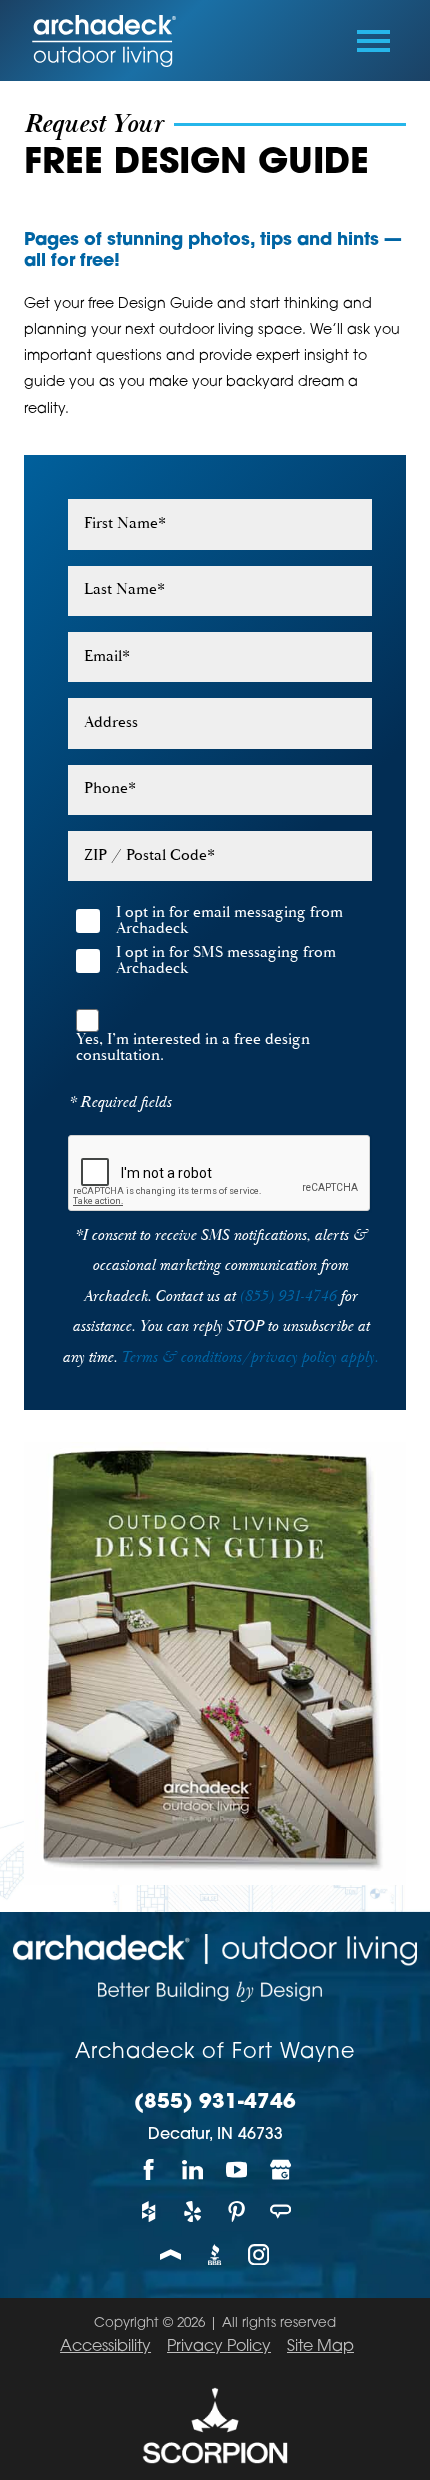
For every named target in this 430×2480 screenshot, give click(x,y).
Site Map (320, 2347)
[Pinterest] (237, 2212)
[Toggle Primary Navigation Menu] (373, 41)
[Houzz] (149, 2212)
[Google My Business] (281, 2169)
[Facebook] (149, 2169)
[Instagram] (259, 2254)
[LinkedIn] (193, 2169)
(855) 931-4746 (287, 1296)
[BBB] (215, 2254)
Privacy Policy (219, 2347)
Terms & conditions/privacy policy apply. (249, 1357)
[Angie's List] (281, 2212)
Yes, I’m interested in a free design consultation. (193, 1048)
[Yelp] (193, 2212)
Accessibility (105, 2347)
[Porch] (171, 2254)
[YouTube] (237, 2169)
